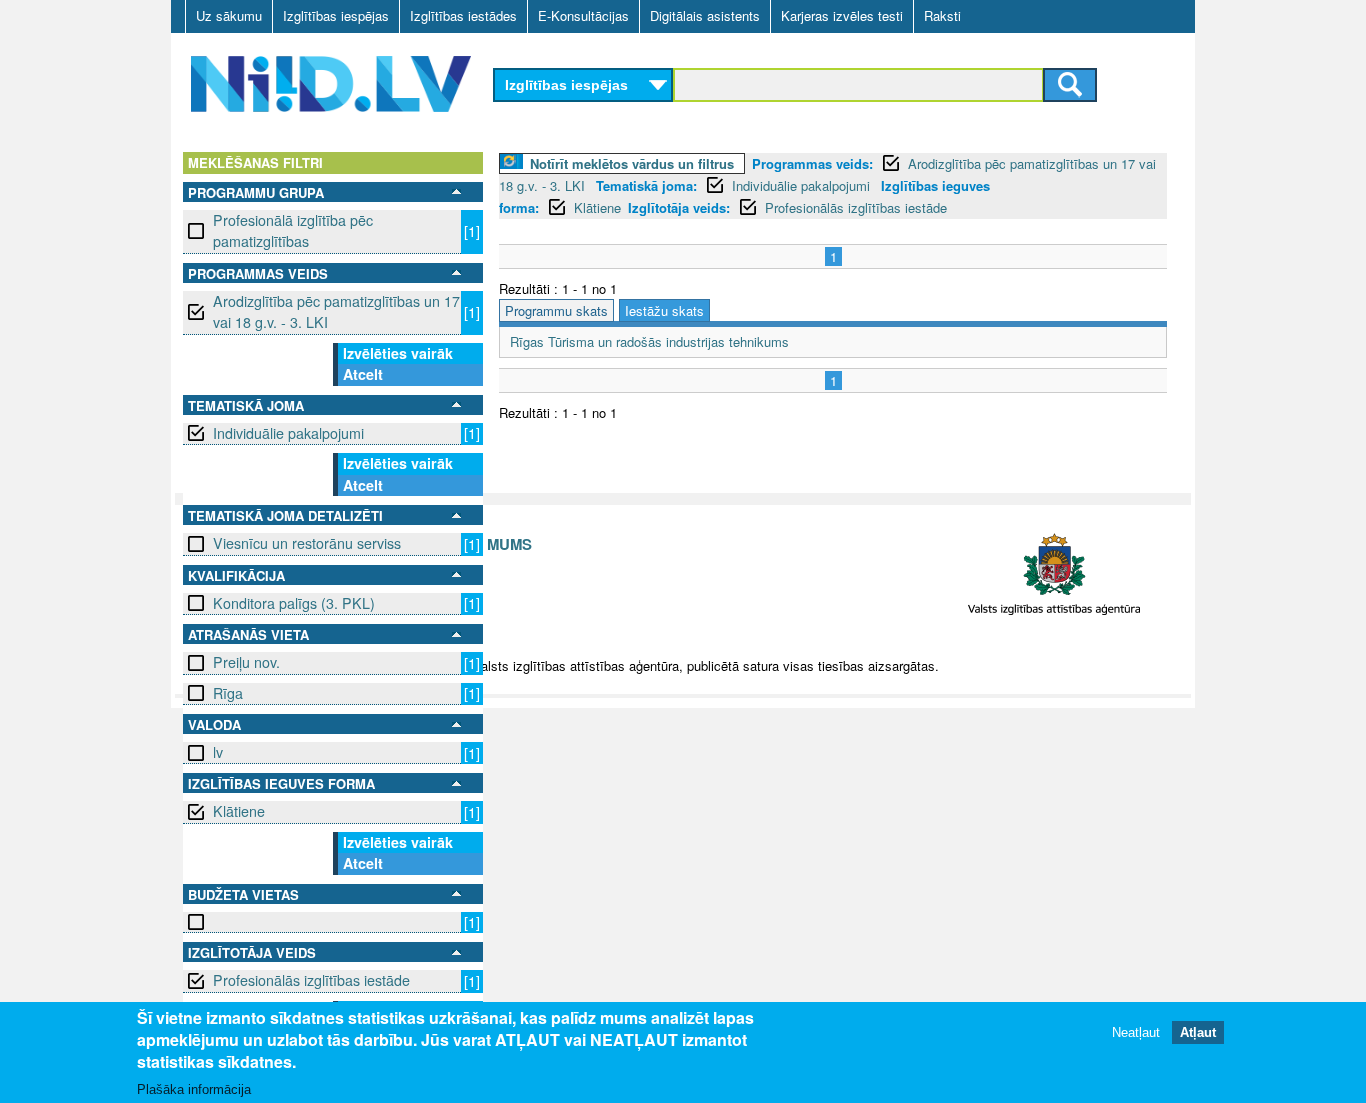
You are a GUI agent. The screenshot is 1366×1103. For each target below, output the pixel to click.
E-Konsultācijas (583, 15)
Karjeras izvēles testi (842, 15)
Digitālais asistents (705, 15)
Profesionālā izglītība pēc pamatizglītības (293, 230)
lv (218, 752)
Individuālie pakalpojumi (288, 433)
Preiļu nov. (246, 662)
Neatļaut (1136, 1032)
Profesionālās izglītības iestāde (311, 980)
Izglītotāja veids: (679, 207)
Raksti (942, 15)
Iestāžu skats (664, 310)
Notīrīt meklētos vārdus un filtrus (632, 163)
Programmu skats (556, 310)
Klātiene (239, 811)
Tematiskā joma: (646, 185)
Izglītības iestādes (463, 15)
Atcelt (363, 374)
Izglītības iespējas (336, 15)
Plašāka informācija (194, 1089)
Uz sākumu (229, 15)
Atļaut (1198, 1032)
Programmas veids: (812, 163)
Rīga (228, 693)
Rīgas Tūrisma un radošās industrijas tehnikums (649, 341)
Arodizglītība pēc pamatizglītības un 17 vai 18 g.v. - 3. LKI (336, 311)
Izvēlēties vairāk (398, 353)
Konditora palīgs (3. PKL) (294, 603)
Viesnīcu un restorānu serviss (307, 543)
